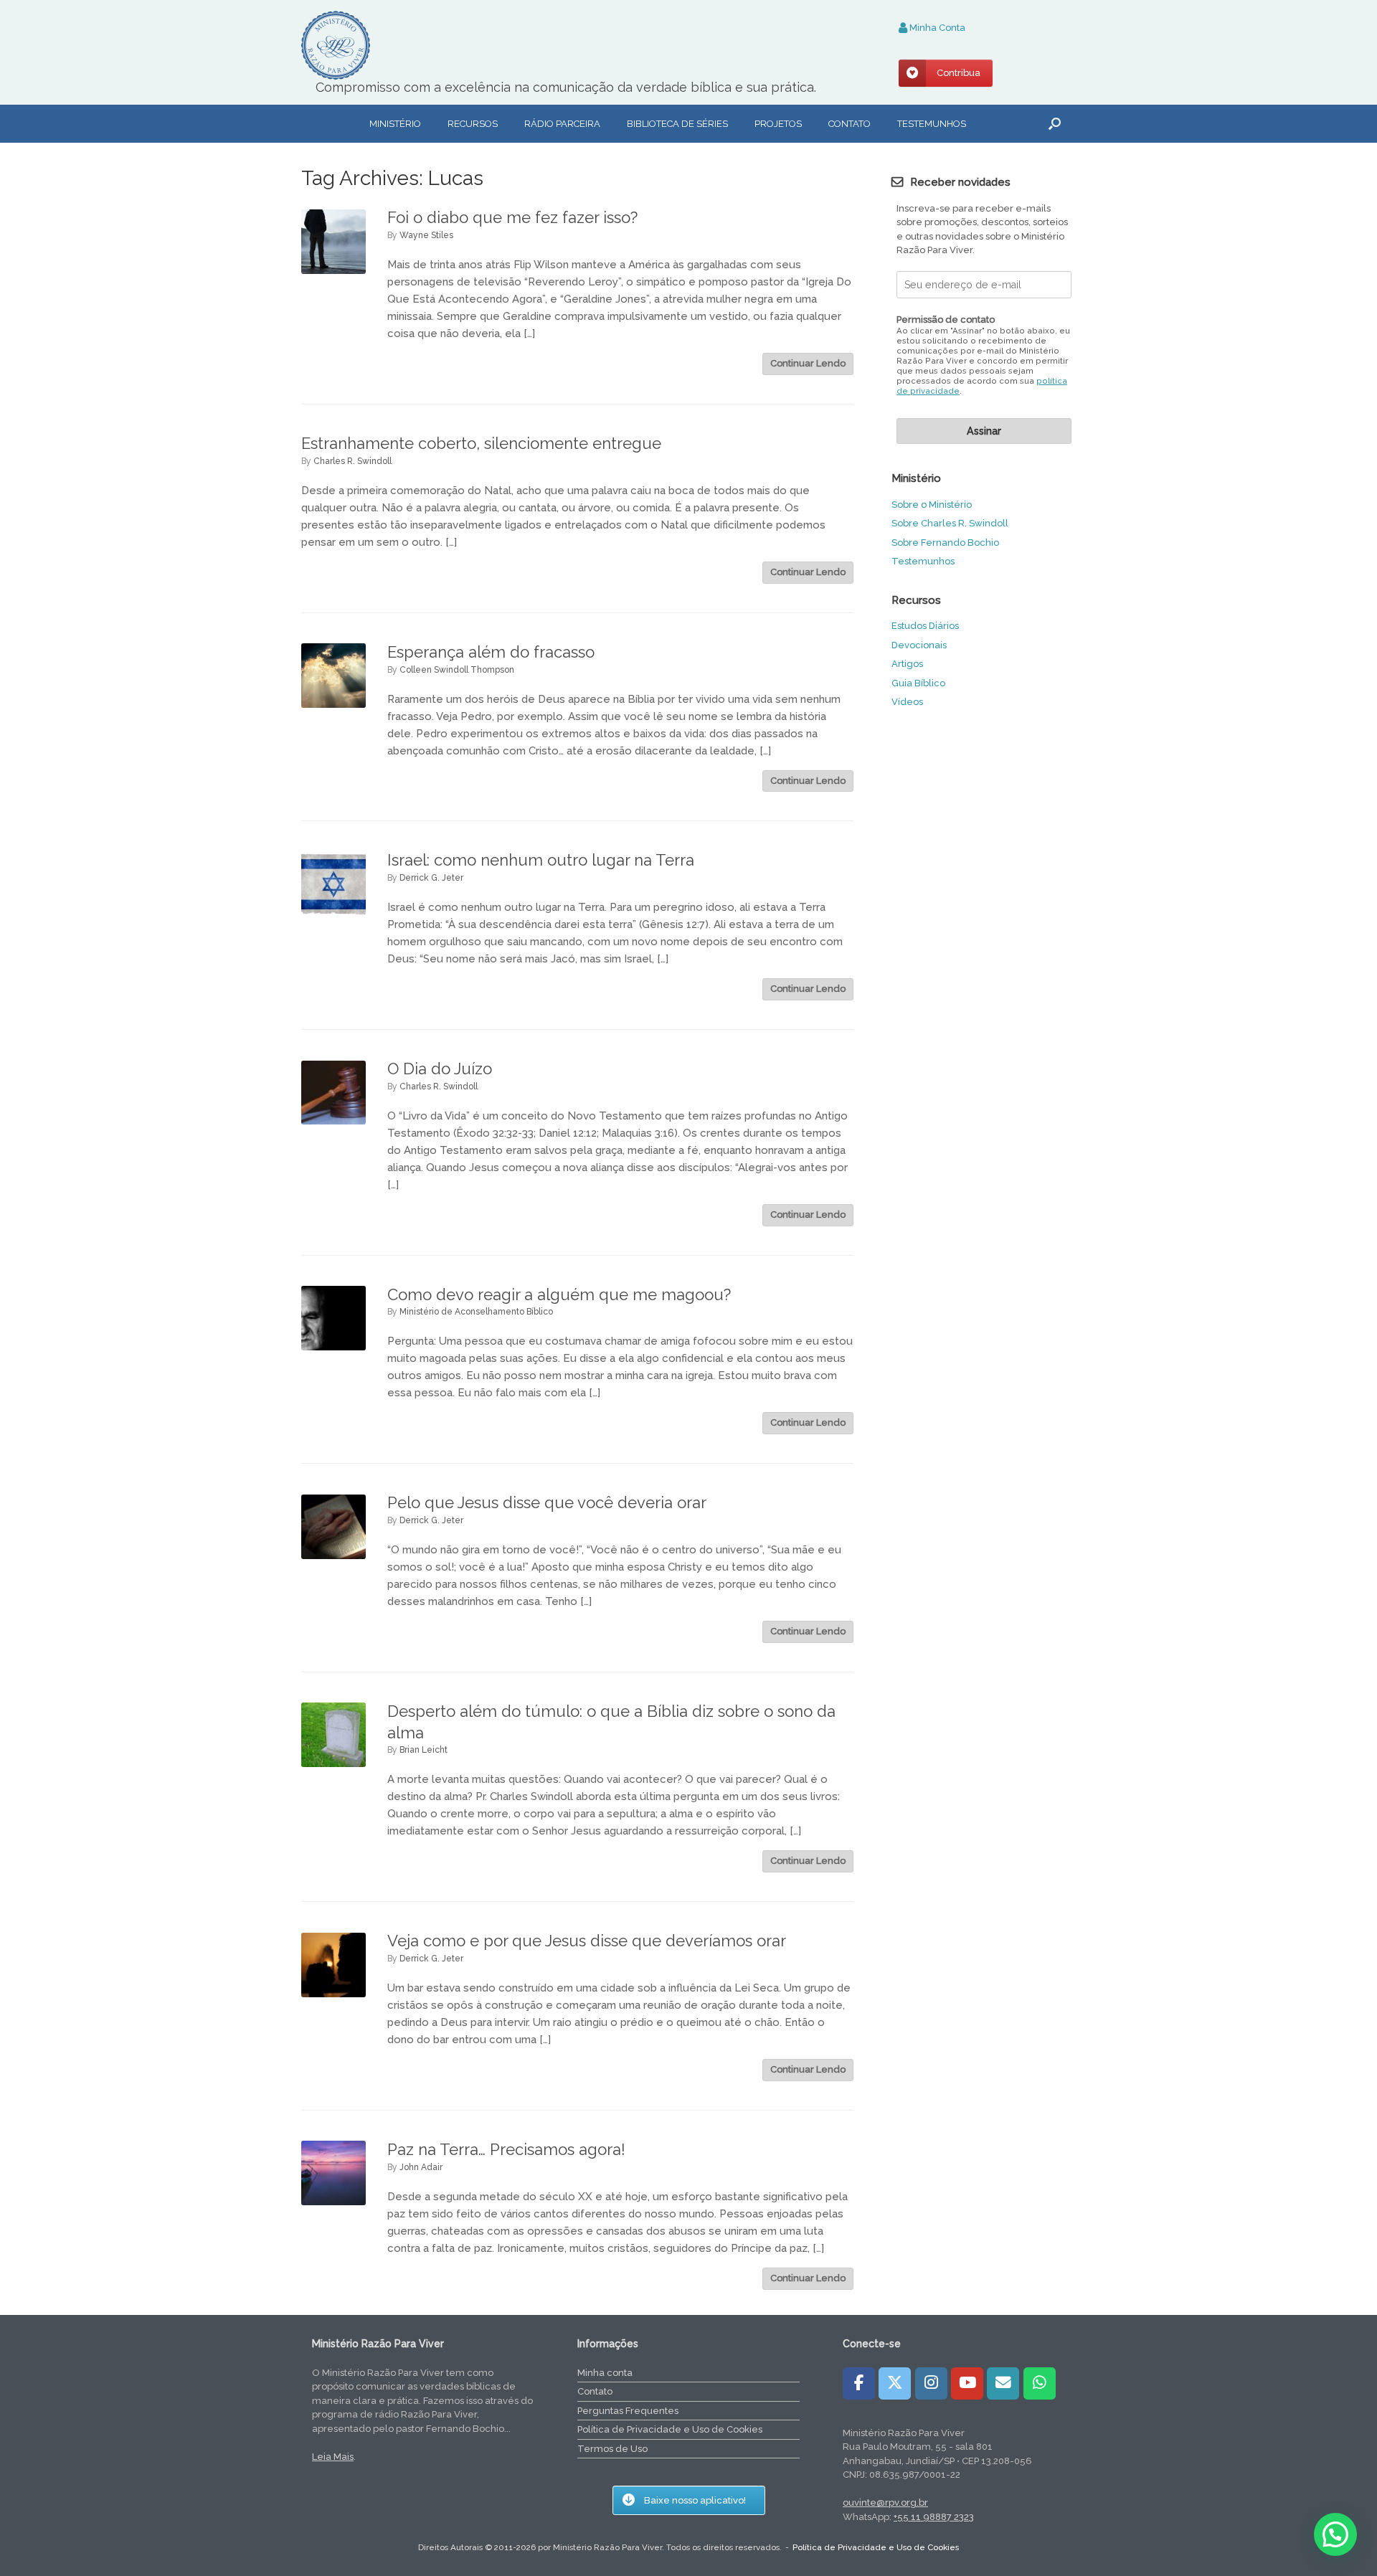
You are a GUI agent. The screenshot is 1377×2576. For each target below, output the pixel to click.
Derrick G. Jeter (431, 878)
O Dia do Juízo (440, 1069)
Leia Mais (333, 2457)
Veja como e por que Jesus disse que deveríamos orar (587, 1941)
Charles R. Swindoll (352, 461)
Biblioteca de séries (677, 124)
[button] (1055, 124)
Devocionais (919, 645)
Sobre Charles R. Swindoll (950, 523)
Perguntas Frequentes (628, 2411)
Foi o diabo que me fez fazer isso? (512, 217)
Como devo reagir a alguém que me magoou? (559, 1294)
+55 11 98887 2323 (934, 2517)
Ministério (395, 124)
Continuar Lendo (808, 363)
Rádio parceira (562, 124)
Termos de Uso (612, 2449)
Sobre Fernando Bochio (945, 543)
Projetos (778, 124)
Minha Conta (936, 28)
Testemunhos (932, 124)
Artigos (907, 664)
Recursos (473, 124)
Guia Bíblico (918, 683)
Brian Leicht (423, 1750)
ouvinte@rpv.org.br (885, 2502)
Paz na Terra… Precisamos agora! (506, 2149)
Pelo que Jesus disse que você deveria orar (547, 1502)
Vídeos (907, 702)
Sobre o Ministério (932, 505)
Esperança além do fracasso (491, 652)
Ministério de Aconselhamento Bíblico (476, 1312)
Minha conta (605, 2373)
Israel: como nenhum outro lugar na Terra (541, 860)
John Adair (421, 2167)
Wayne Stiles (426, 235)
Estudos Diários (925, 626)
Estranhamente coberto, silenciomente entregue (481, 443)
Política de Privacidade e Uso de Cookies (670, 2429)
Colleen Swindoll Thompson (457, 670)
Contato (850, 124)
